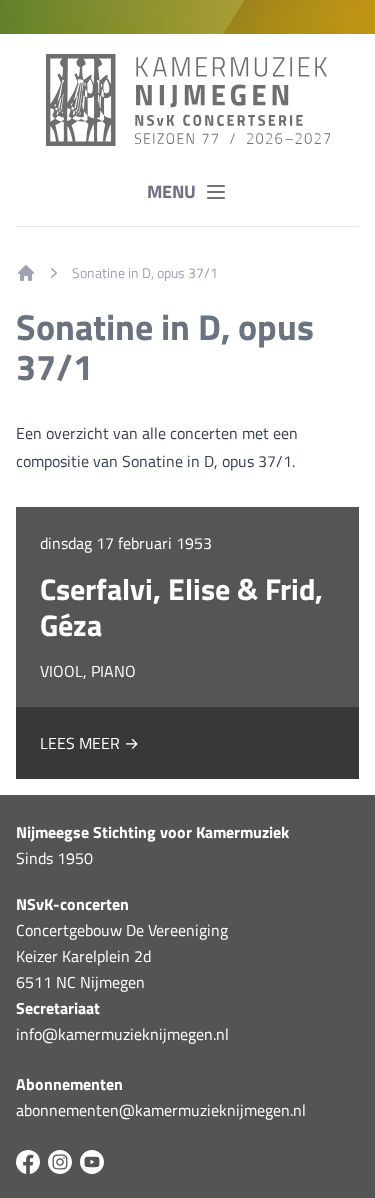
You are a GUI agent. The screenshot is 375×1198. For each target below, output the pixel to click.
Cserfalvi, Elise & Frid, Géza (181, 607)
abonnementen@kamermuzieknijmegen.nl (161, 1110)
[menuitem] (26, 273)
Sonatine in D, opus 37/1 (145, 273)
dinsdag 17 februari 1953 (126, 543)
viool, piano (88, 671)
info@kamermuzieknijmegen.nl (122, 1034)
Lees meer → (89, 743)
